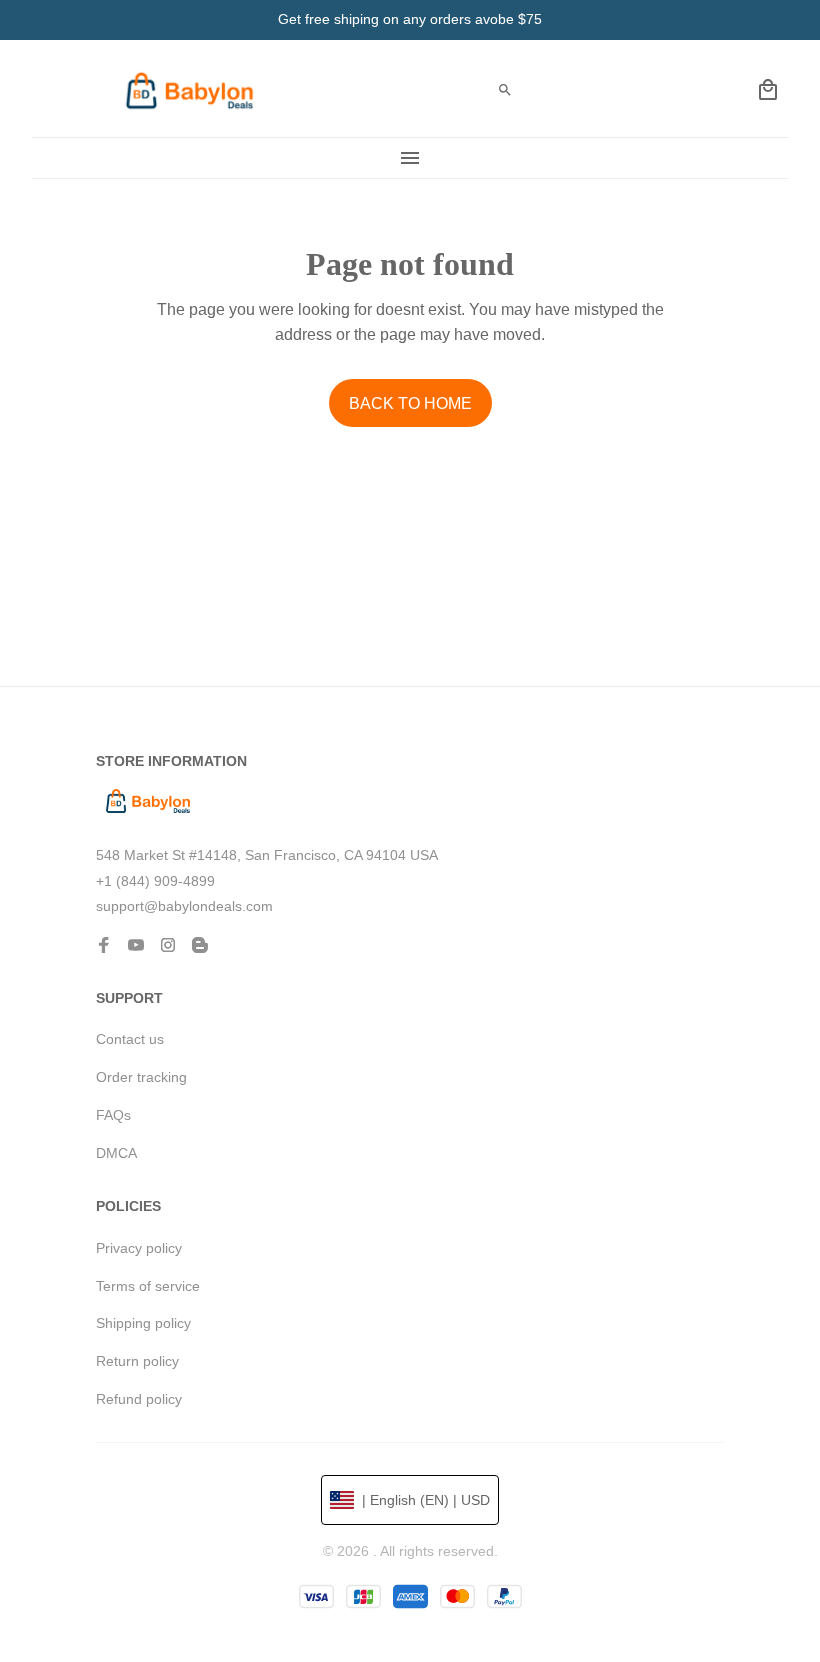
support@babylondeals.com (184, 906)
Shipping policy (143, 1323)
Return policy (137, 1361)
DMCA (116, 1153)
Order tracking (141, 1077)
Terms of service (148, 1286)
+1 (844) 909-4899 (155, 881)
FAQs (113, 1115)
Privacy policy (139, 1248)
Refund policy (139, 1399)
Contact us (130, 1039)
